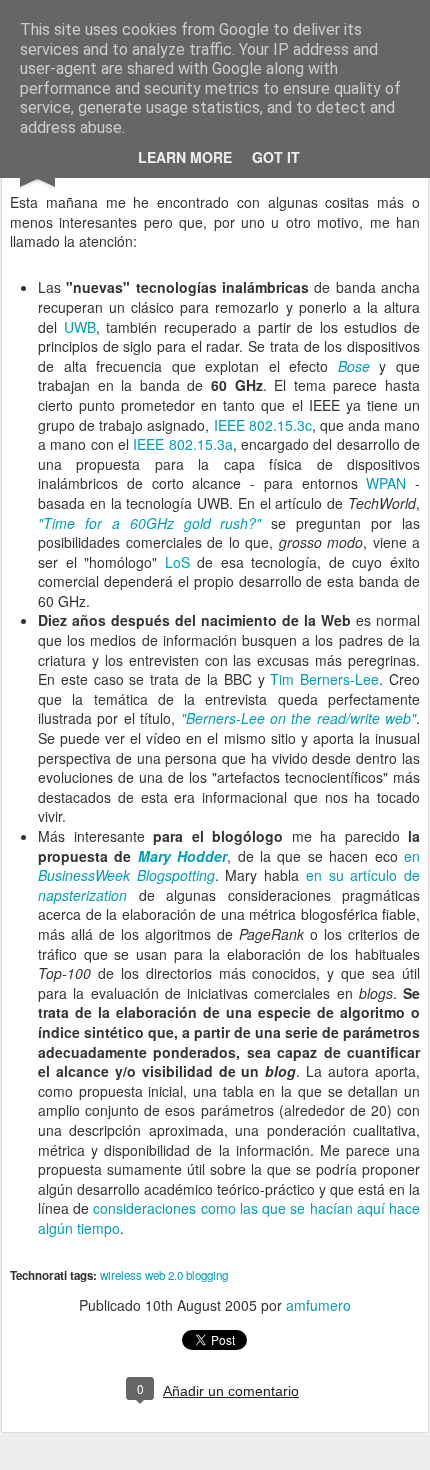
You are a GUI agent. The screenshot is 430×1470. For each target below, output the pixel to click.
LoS (177, 562)
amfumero (318, 1305)
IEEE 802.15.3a (182, 444)
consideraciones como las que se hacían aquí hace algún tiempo (229, 1218)
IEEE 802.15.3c (263, 425)
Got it (276, 157)
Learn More (185, 157)
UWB (80, 327)
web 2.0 (164, 1275)
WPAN (386, 483)
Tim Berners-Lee (324, 679)
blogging (207, 1275)
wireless (121, 1275)
